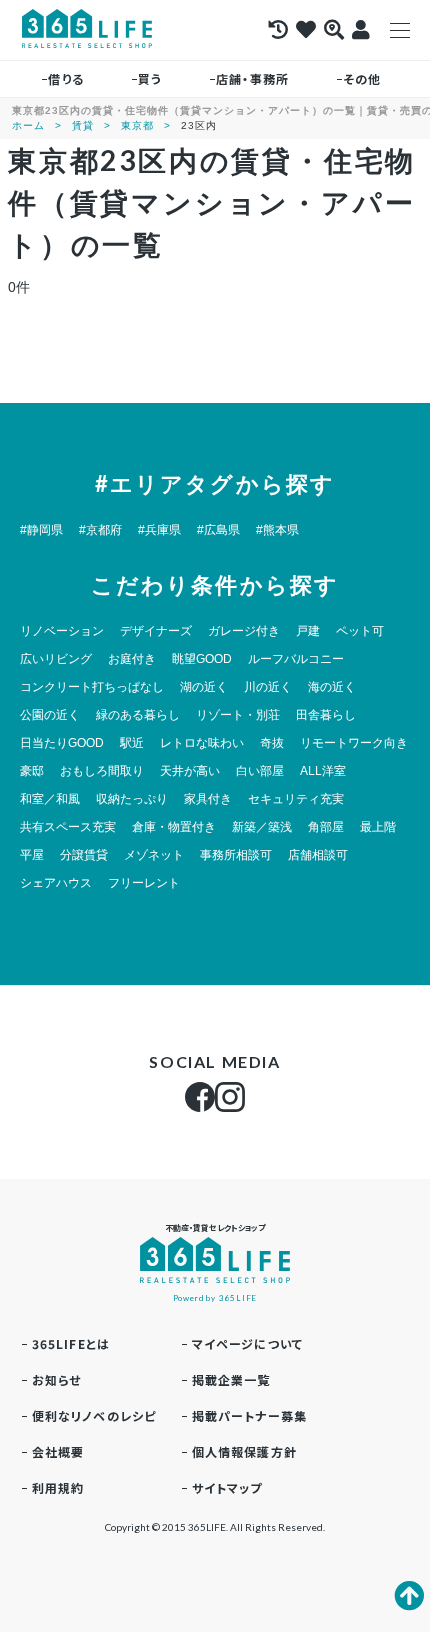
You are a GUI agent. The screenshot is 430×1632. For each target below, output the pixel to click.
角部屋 (326, 827)
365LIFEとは (71, 1343)
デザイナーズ (156, 631)
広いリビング (56, 659)
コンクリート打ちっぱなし (92, 687)
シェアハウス (56, 883)
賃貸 (83, 125)
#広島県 (218, 530)
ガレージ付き (244, 631)
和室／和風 (50, 799)
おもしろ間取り (102, 771)
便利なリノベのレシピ (94, 1415)
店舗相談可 (318, 855)
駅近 (132, 743)
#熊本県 (277, 530)
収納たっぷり (132, 799)
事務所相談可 (236, 855)
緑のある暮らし (138, 715)
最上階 (378, 827)
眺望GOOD (202, 659)
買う (150, 78)
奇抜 (272, 743)
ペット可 (360, 631)
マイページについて (248, 1343)
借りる (66, 78)
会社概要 (58, 1451)
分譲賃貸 (84, 855)
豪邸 (32, 771)
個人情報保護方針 (245, 1451)
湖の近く (204, 687)
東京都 (137, 125)
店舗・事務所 (252, 78)
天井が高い (190, 771)
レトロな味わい (202, 743)
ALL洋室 (323, 771)
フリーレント (144, 883)
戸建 (308, 631)
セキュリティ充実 (296, 799)
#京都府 (100, 530)
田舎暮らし (326, 715)
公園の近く (50, 715)
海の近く (332, 687)
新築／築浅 (262, 827)
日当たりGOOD (62, 743)
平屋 (32, 855)
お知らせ (57, 1379)
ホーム (28, 125)
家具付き (208, 799)
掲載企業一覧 (231, 1379)
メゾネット (154, 855)
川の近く (268, 687)
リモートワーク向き (354, 743)
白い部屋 (260, 771)
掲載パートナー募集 (250, 1415)
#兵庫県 (159, 530)
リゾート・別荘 (238, 715)
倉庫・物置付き (174, 827)
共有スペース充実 (68, 827)
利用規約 (58, 1487)
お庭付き (132, 659)
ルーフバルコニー (296, 659)
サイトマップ (227, 1487)
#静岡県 (41, 530)
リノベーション (62, 631)
